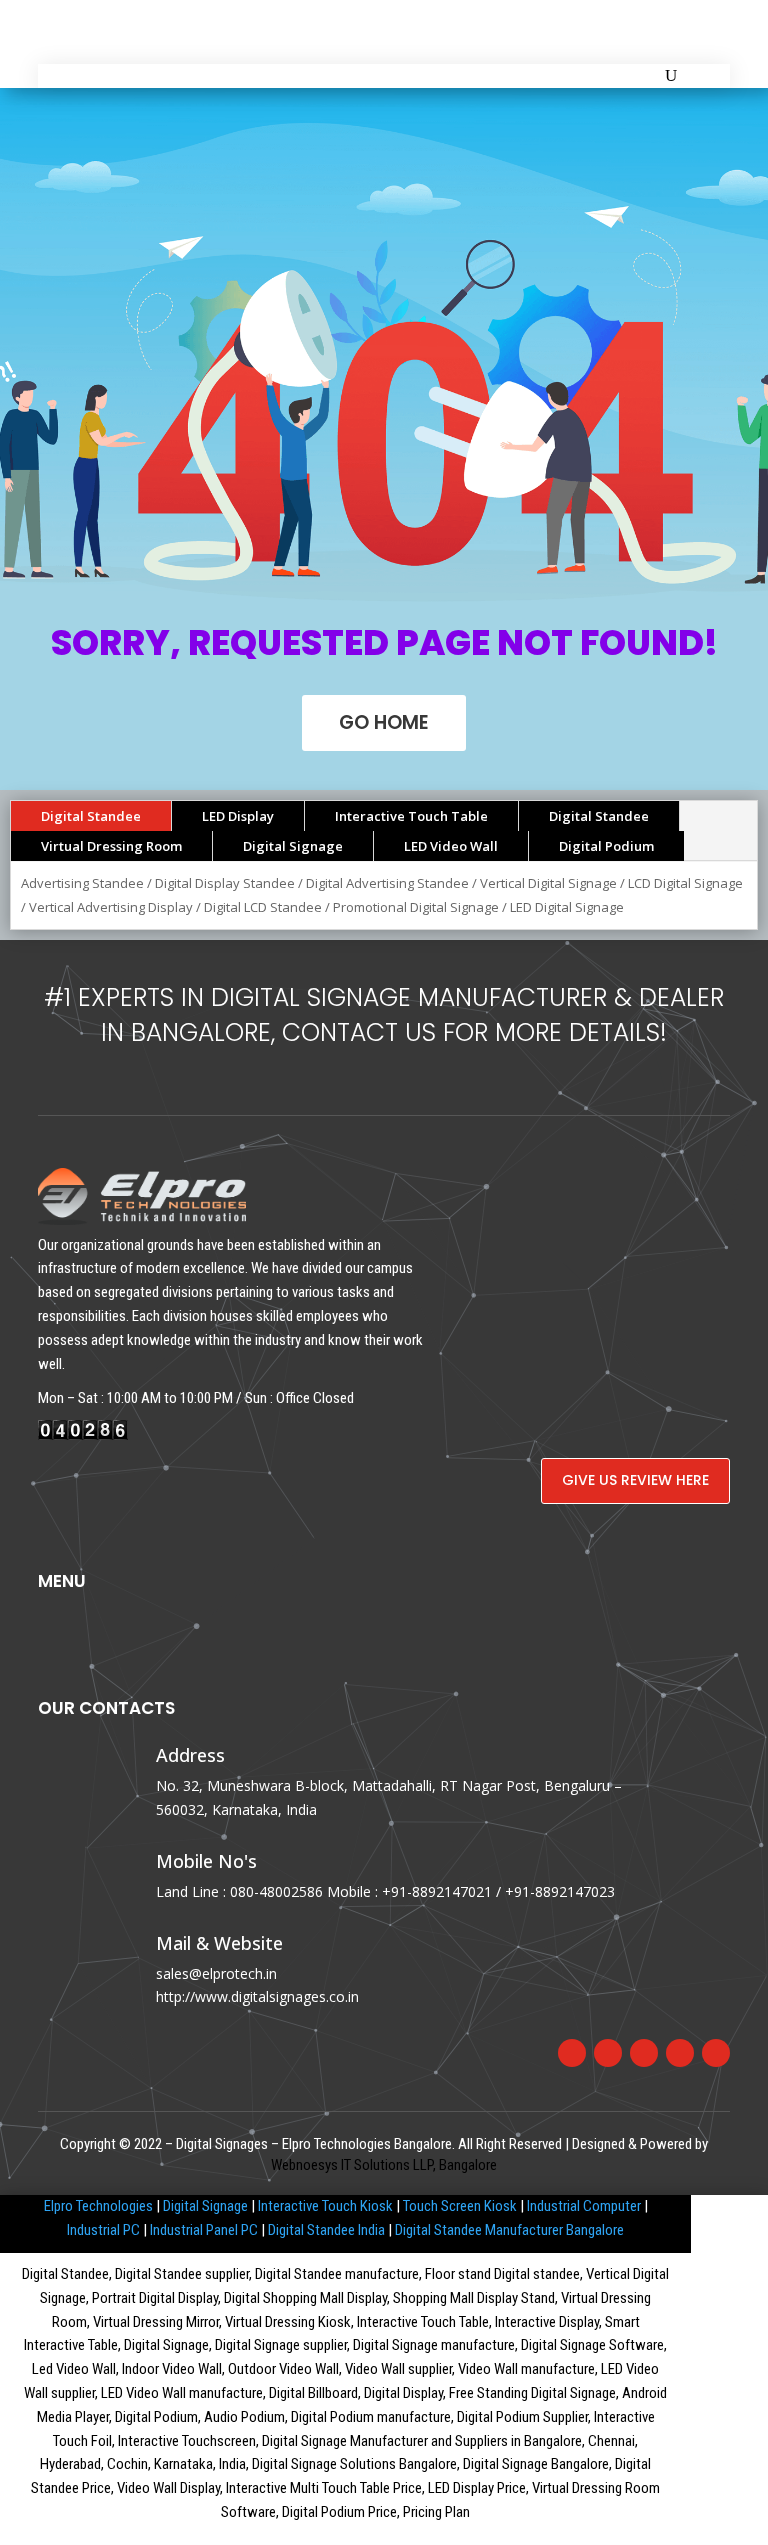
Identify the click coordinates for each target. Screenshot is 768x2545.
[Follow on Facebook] (572, 2053)
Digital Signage (293, 846)
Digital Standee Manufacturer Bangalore (509, 2230)
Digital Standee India (326, 2230)
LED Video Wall (451, 846)
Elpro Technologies (98, 2206)
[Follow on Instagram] (644, 2053)
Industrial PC (103, 2230)
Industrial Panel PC (204, 2230)
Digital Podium (606, 846)
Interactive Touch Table (411, 816)
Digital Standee (91, 816)
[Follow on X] (608, 2053)
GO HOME (384, 722)
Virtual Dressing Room (111, 846)
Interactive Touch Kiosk (325, 2206)
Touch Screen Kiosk (460, 2206)
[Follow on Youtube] (716, 2053)
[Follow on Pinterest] (680, 2053)
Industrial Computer (584, 2206)
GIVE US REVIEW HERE (635, 1480)
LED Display (238, 816)
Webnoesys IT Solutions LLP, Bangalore (384, 2165)
